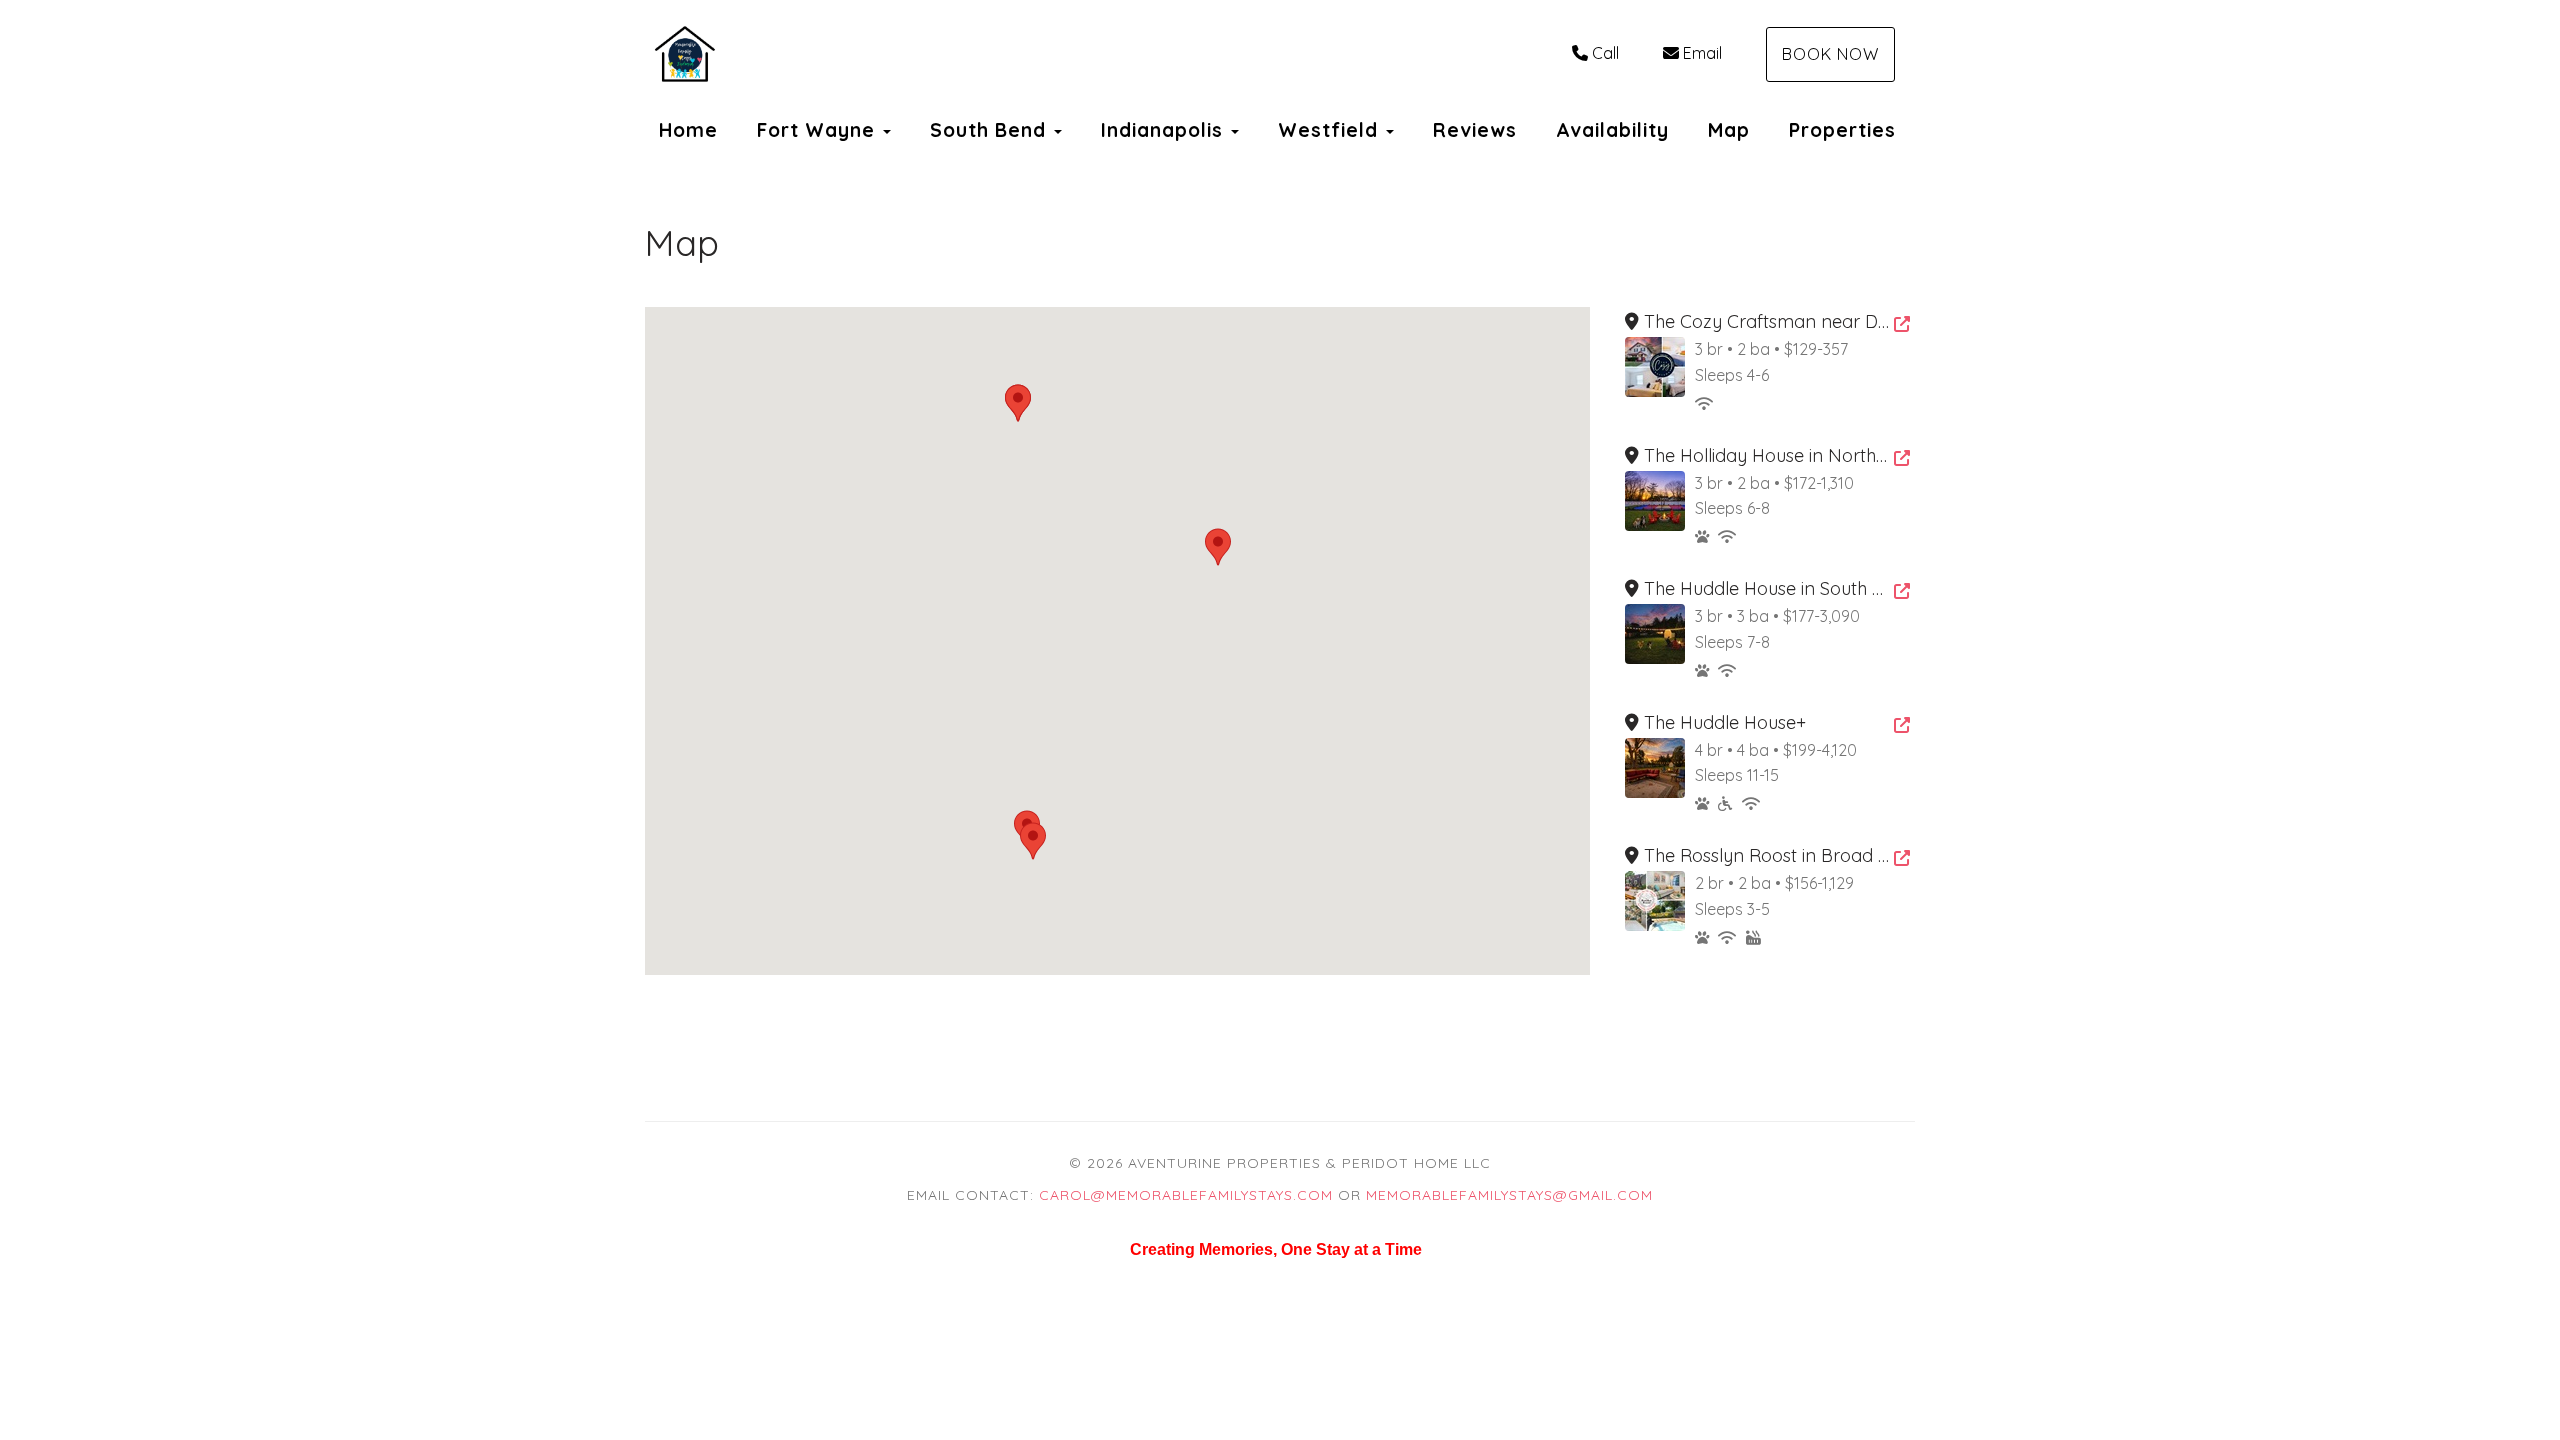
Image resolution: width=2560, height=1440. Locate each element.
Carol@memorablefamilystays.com (1186, 1195)
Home (688, 130)
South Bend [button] (991, 130)
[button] (1218, 547)
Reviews (1475, 130)
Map (1729, 130)
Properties (1842, 130)
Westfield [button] (1331, 130)
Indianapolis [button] (1165, 130)
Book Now (1830, 54)
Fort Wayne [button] (819, 130)
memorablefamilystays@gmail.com (1509, 1195)
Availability (1612, 130)
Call (1605, 53)
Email (1702, 53)
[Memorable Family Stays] (962, 55)
